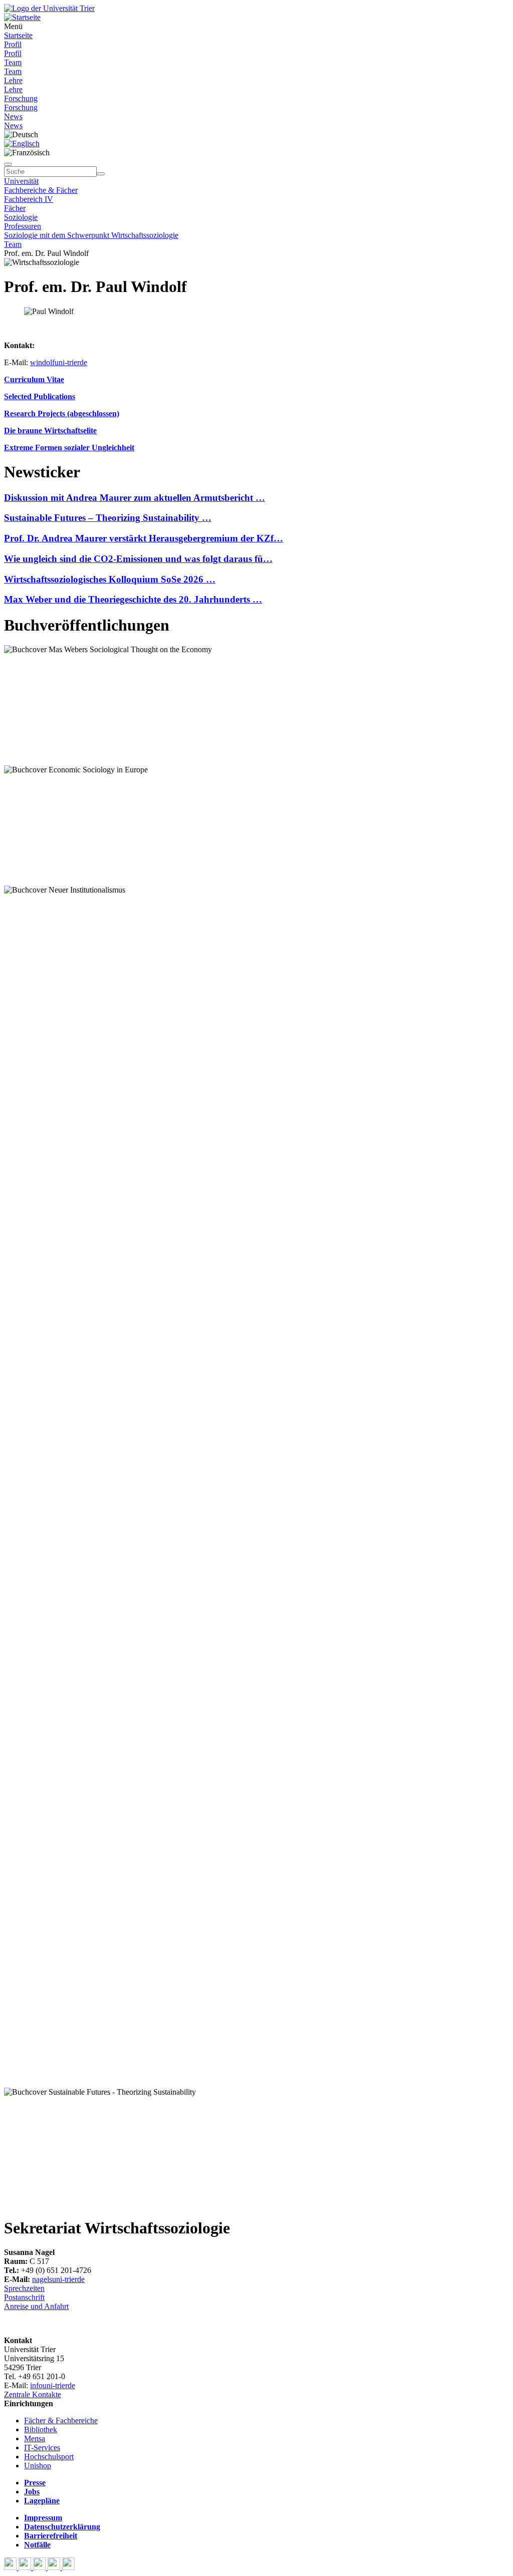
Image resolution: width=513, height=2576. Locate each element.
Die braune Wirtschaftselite (50, 431)
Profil (13, 44)
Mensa (35, 2439)
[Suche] (8, 164)
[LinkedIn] (68, 2567)
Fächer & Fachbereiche (61, 2420)
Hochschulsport (49, 2457)
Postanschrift (24, 2297)
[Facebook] (11, 2567)
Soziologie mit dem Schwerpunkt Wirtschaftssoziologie (91, 235)
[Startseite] (49, 8)
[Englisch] (22, 144)
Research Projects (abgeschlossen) (62, 413)
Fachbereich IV (29, 199)
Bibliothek (41, 2429)
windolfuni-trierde (59, 362)
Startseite (18, 35)
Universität (21, 181)
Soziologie (21, 217)
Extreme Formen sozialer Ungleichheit (69, 448)
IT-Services (42, 2448)
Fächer (15, 208)
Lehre (13, 80)
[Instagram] (55, 2567)
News (13, 116)
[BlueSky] (26, 2567)
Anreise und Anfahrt (36, 2306)
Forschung (21, 98)
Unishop (38, 2466)
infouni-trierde (53, 2385)
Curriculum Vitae (34, 379)
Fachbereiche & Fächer (41, 190)
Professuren (23, 226)
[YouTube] (40, 2567)
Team (13, 62)
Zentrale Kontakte (33, 2394)
